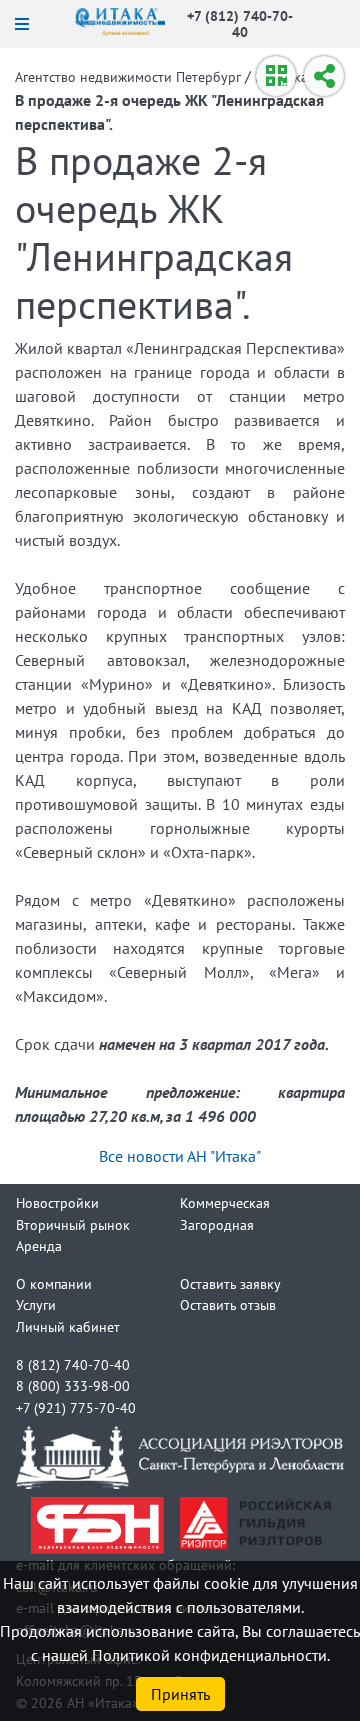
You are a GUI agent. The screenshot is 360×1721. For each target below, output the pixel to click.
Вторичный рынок (73, 1224)
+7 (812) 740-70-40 (240, 23)
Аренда (39, 1245)
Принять (180, 1694)
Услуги (36, 1304)
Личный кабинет (68, 1326)
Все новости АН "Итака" (180, 1156)
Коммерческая (225, 1202)
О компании (54, 1283)
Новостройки (57, 1202)
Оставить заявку (230, 1283)
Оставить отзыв (228, 1304)
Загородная (217, 1224)
